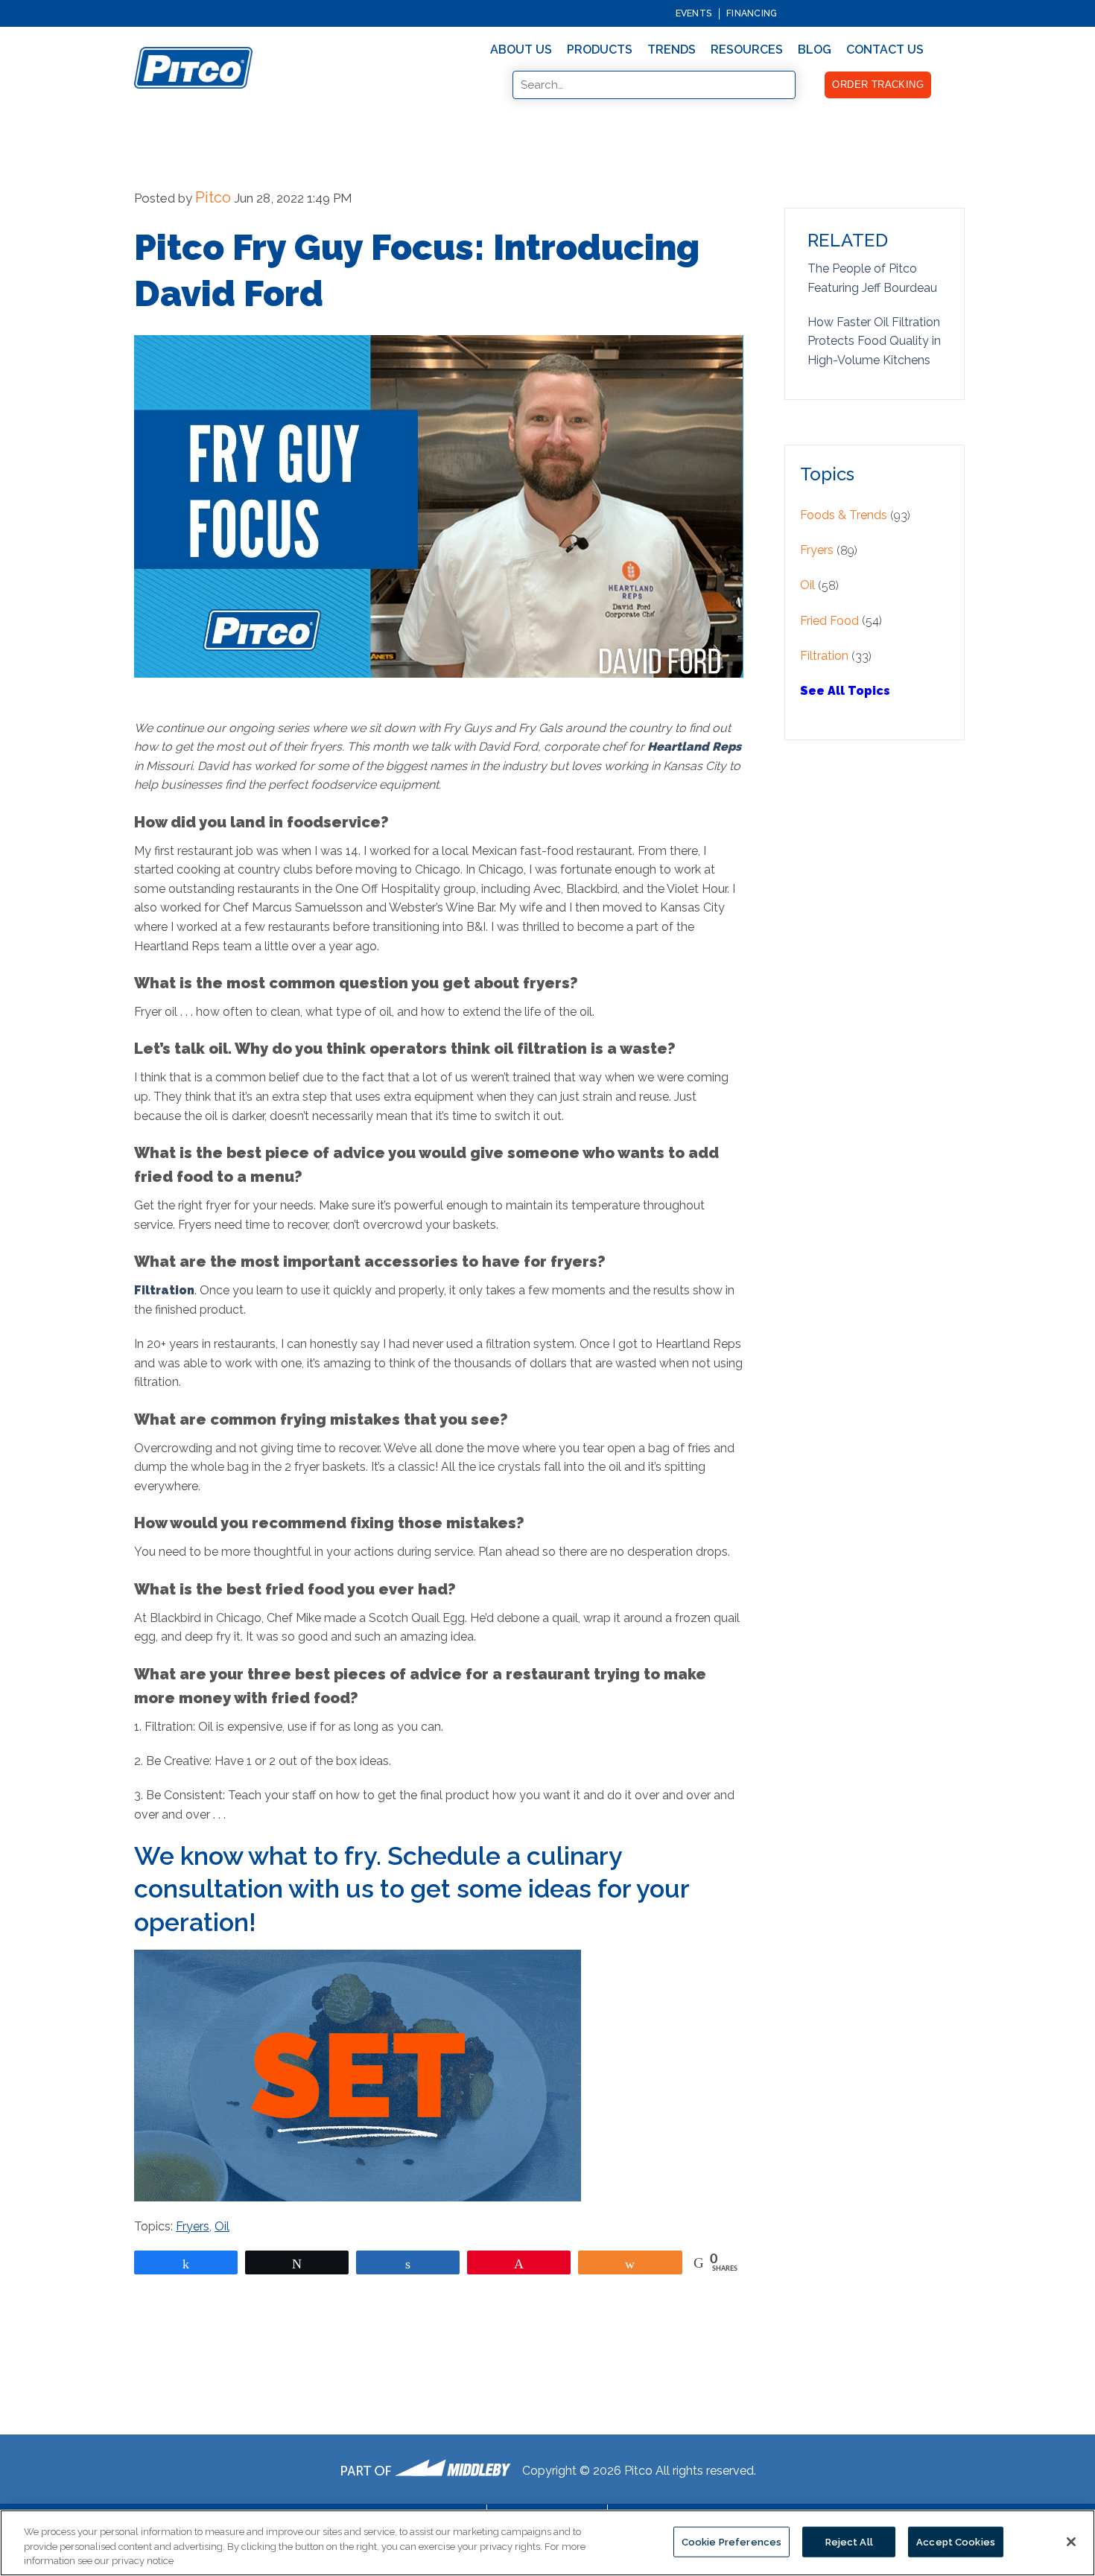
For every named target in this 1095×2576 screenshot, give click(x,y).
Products (600, 50)
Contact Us (885, 50)
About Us (521, 50)
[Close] (1071, 2542)
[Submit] (502, 86)
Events (693, 13)
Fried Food (829, 621)
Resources (747, 50)
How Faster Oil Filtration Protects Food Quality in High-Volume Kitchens (874, 341)
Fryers (193, 2226)
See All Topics (845, 691)
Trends (672, 50)
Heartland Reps (694, 747)
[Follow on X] (939, 13)
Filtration (164, 1290)
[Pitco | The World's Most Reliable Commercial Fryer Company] (193, 68)
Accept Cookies (956, 2541)
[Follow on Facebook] (911, 13)
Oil (222, 2226)
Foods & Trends (844, 515)
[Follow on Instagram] (925, 13)
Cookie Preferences (731, 2541)
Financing (752, 13)
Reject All (849, 2541)
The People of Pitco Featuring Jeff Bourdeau (872, 278)
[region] (547, 2543)
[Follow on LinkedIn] (953, 13)
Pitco (213, 197)
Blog (815, 50)
